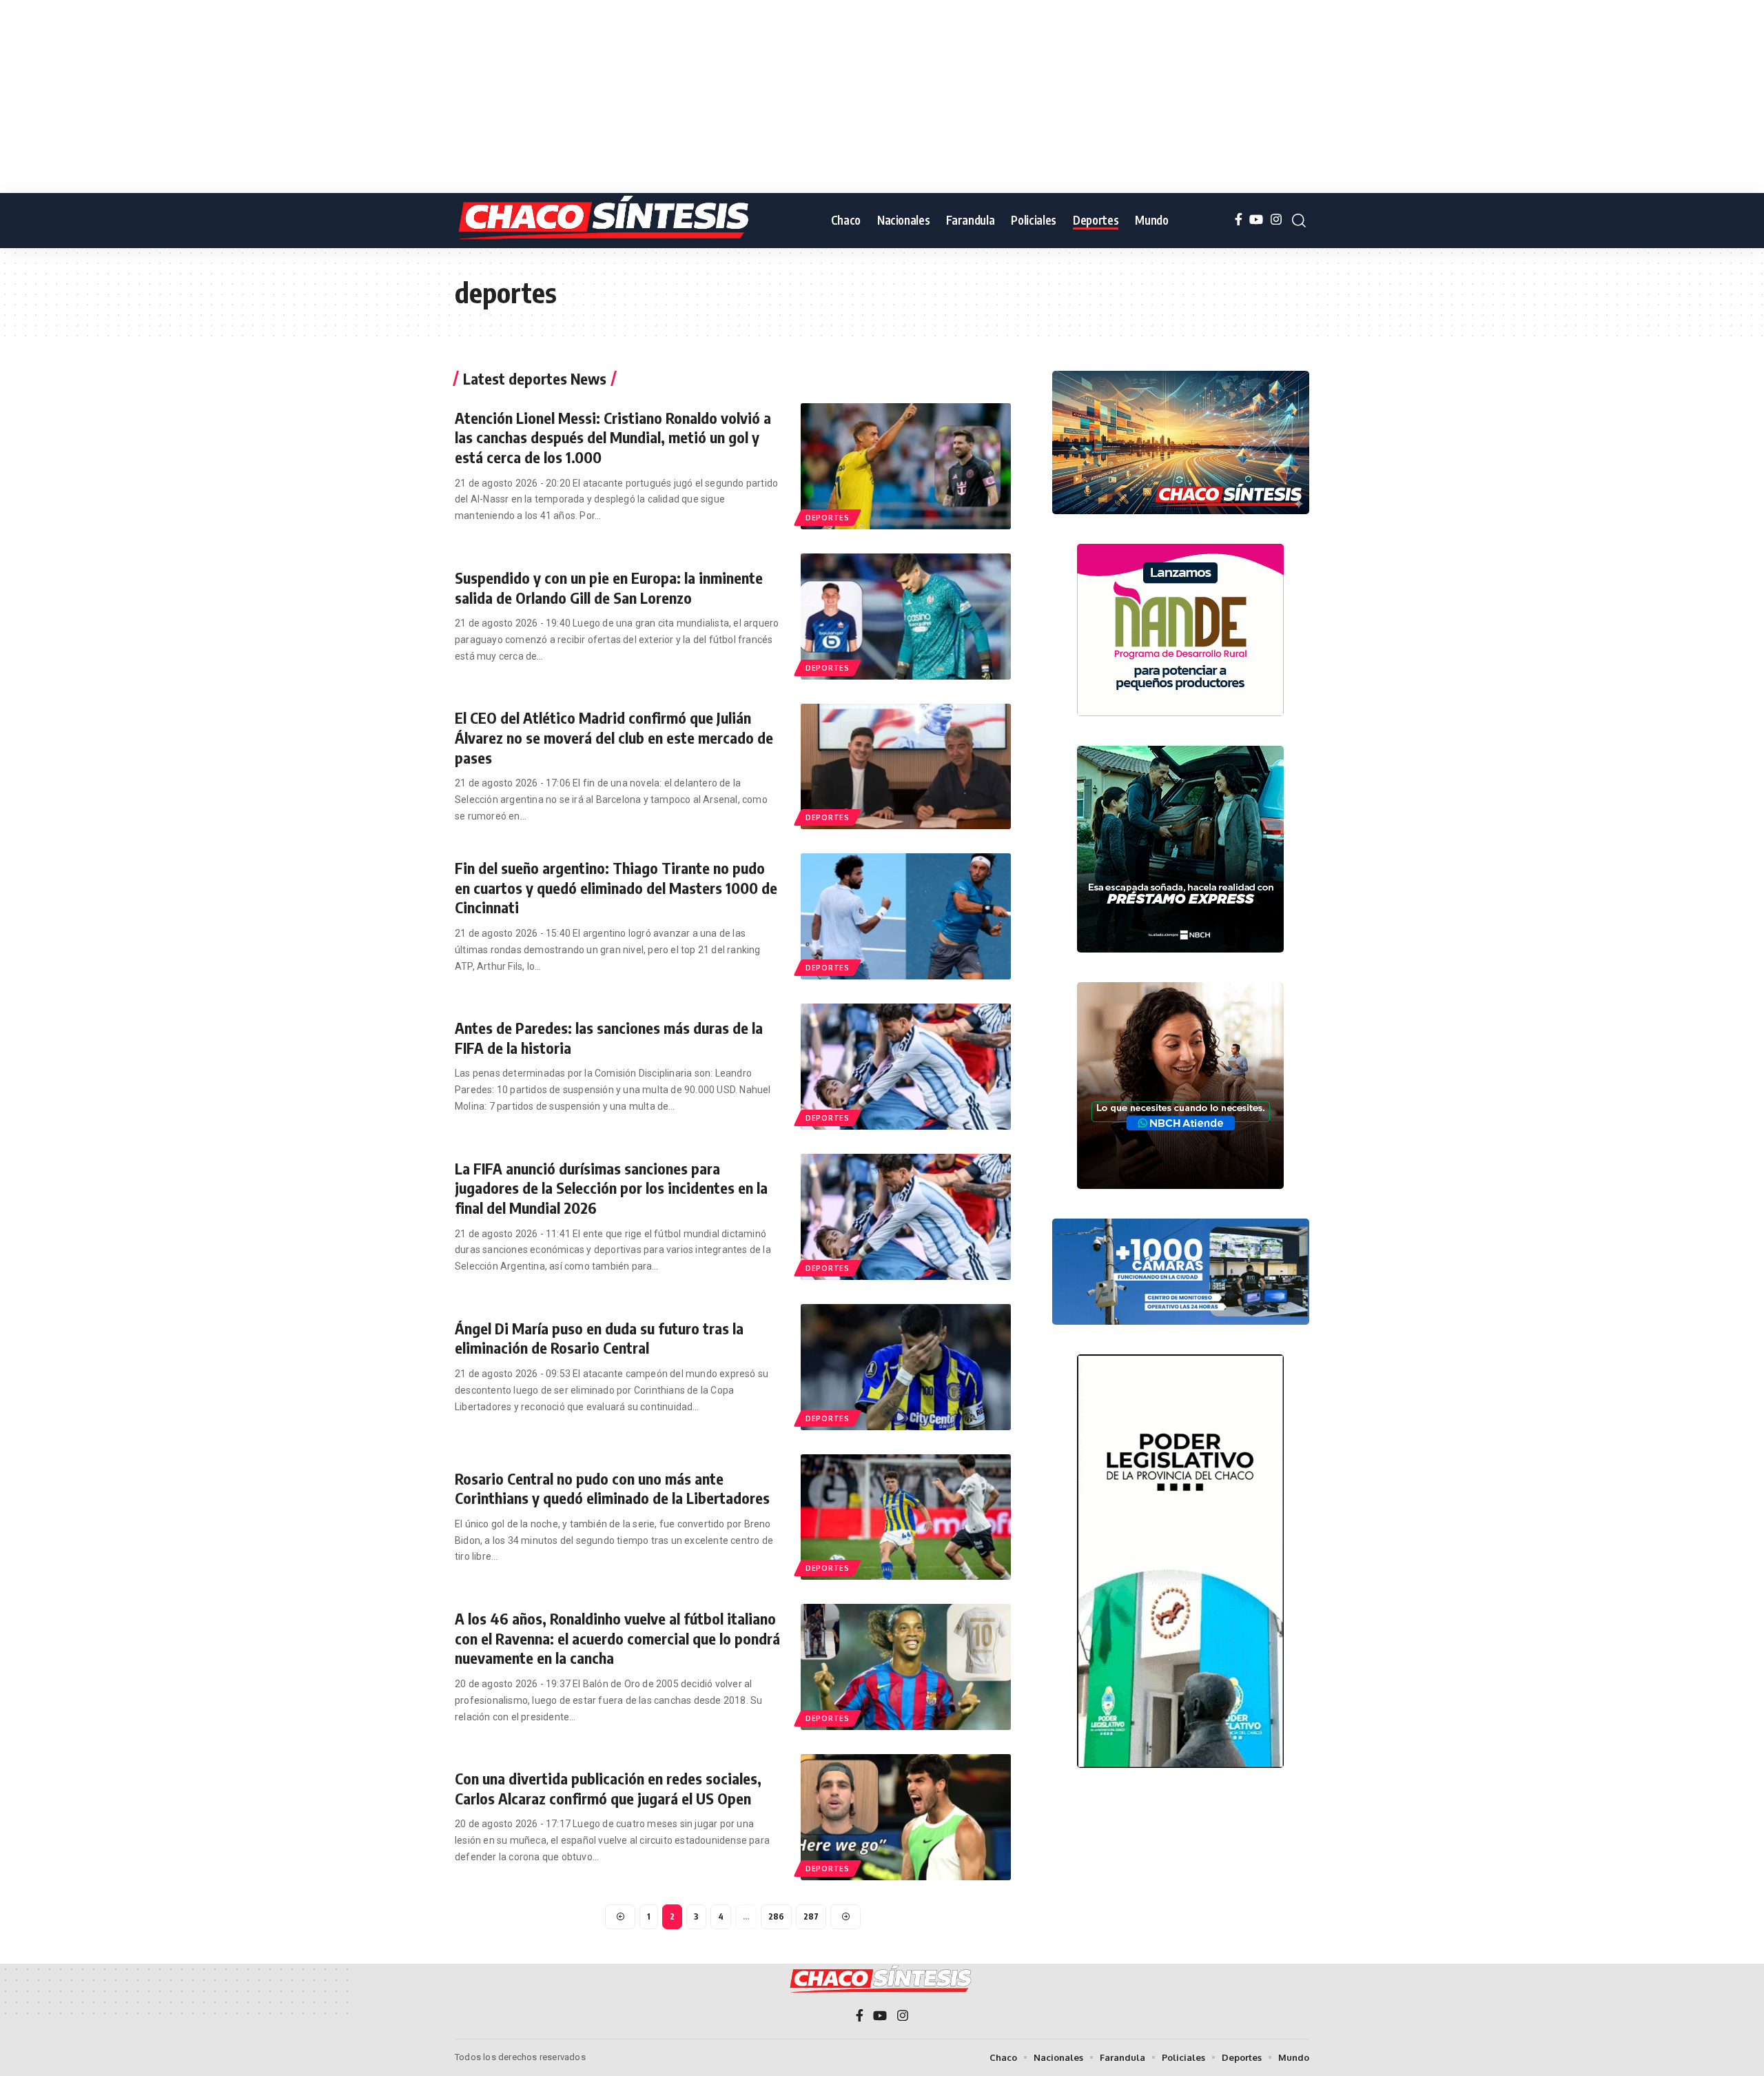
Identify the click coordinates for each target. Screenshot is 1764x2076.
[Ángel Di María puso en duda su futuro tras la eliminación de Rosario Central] (906, 1367)
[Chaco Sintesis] (606, 221)
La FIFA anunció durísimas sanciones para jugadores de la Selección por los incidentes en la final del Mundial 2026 (611, 1188)
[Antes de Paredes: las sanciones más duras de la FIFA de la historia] (906, 1067)
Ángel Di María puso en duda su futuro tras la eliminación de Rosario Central (599, 1338)
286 (776, 1916)
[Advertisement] (413, 96)
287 (811, 1916)
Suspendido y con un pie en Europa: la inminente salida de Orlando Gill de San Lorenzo (609, 588)
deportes (828, 518)
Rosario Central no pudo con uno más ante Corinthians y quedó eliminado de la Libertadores (612, 1488)
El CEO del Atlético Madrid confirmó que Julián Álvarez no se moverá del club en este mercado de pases (614, 737)
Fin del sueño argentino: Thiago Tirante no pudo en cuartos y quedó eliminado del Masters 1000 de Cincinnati (616, 887)
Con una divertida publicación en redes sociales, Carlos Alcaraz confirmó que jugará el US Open (608, 1788)
